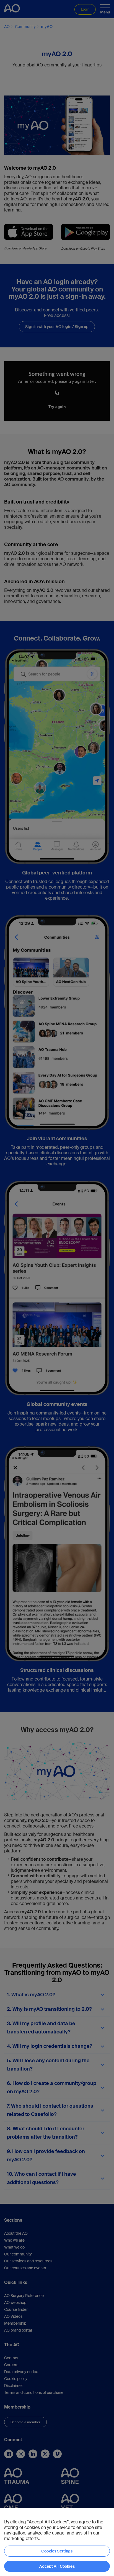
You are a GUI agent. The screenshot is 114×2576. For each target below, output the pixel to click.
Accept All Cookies (57, 2566)
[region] (57, 2542)
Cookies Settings (57, 2551)
